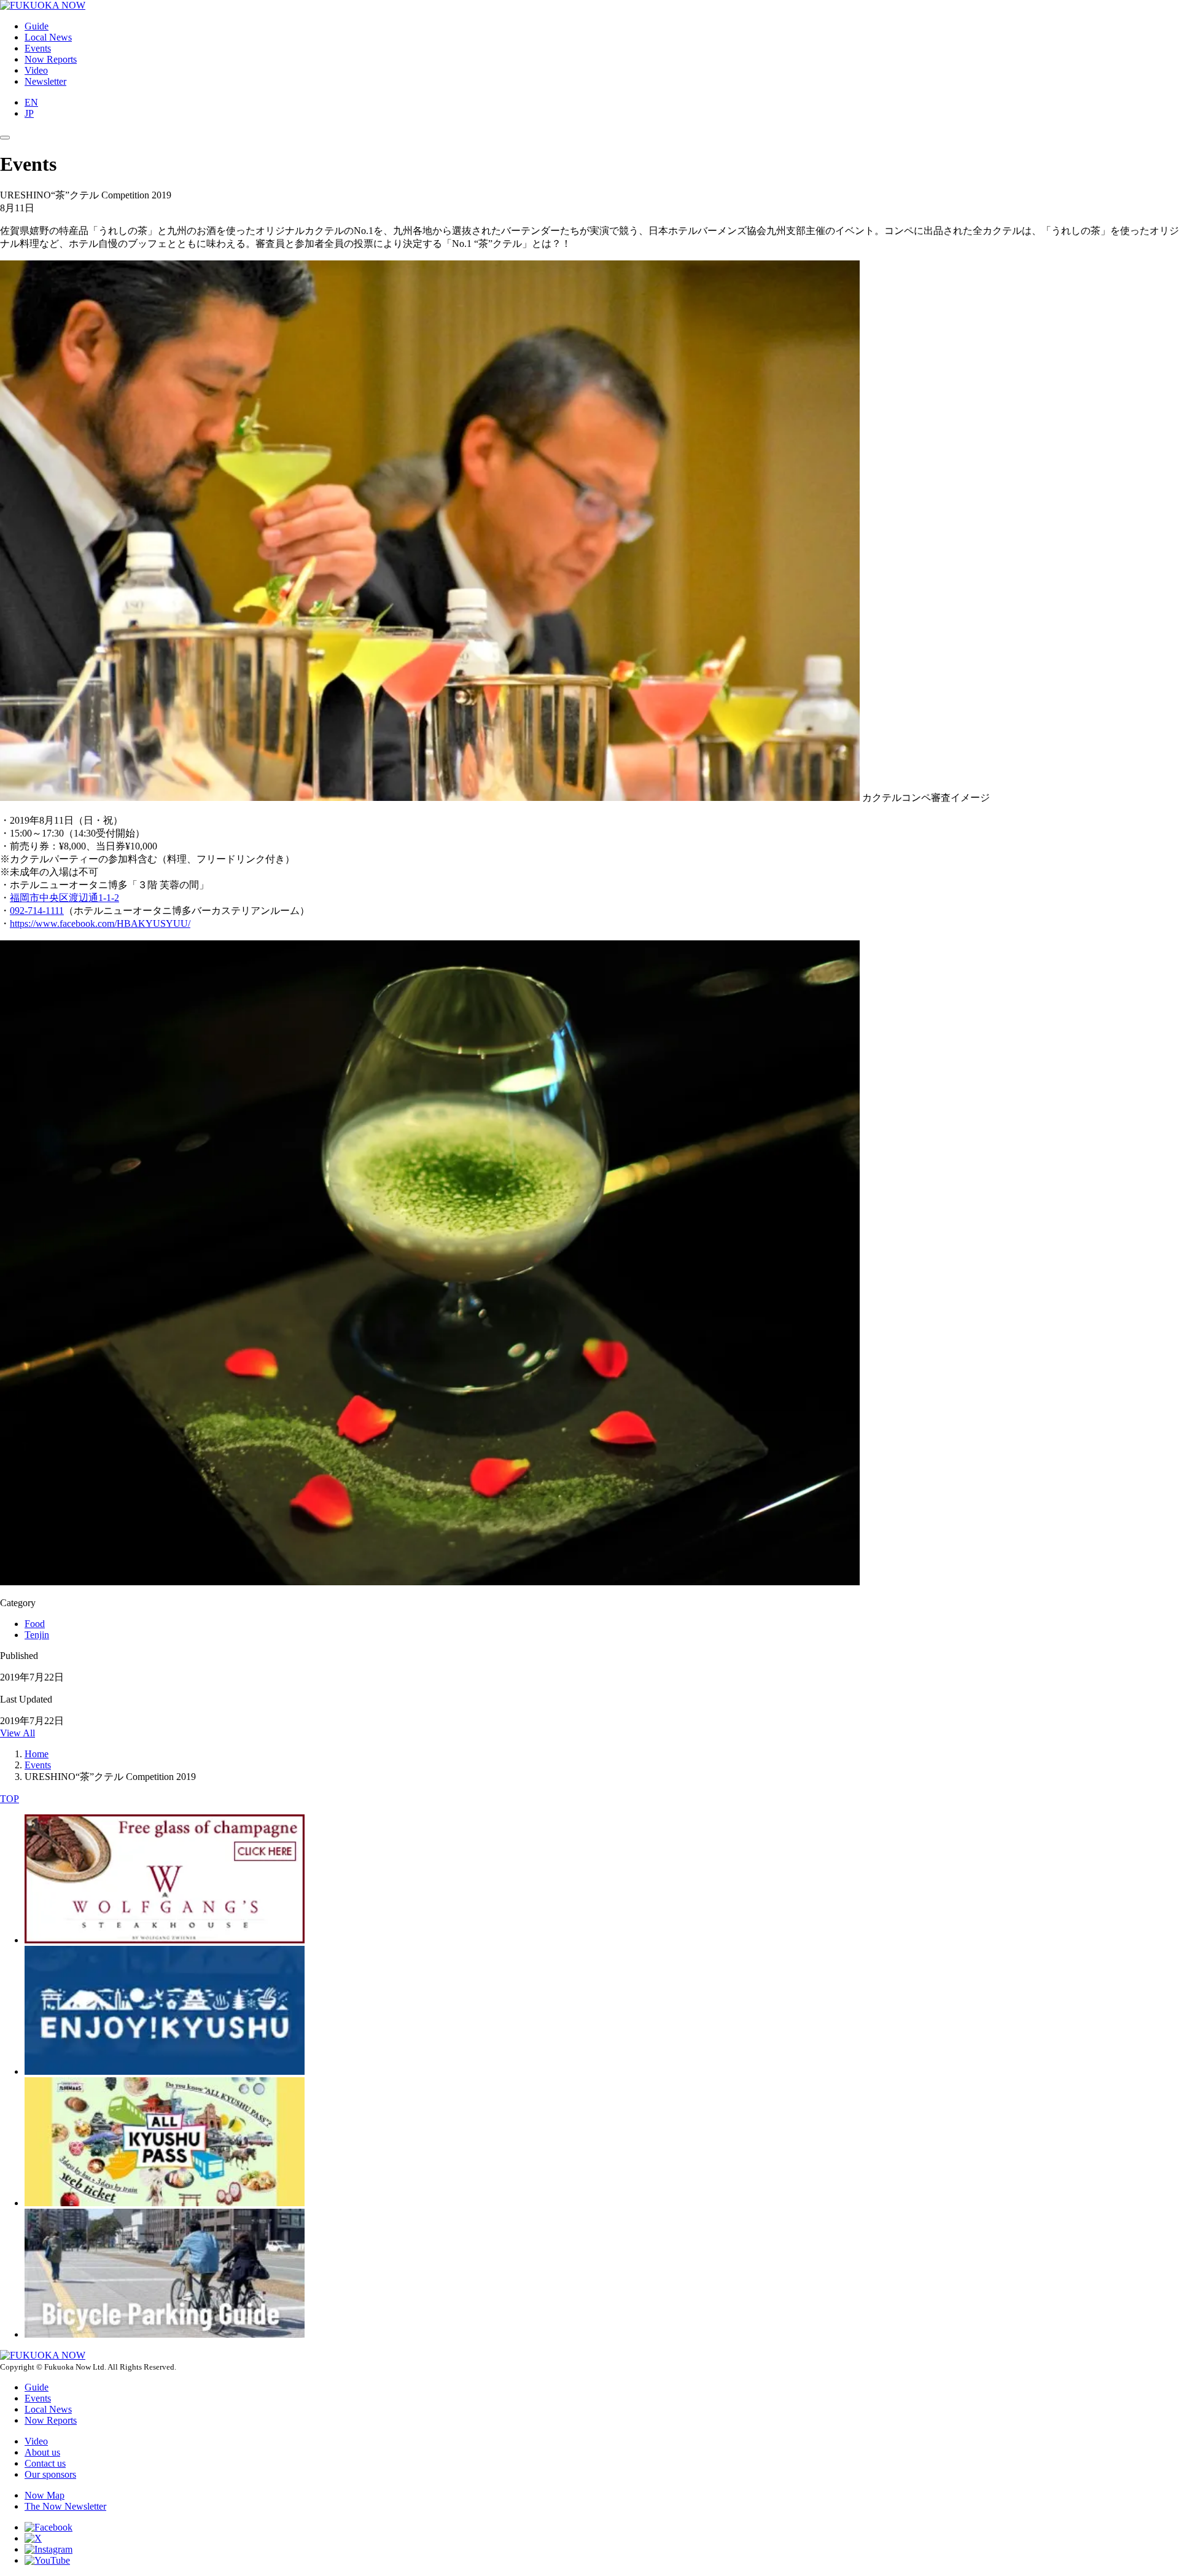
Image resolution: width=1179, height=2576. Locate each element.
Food (35, 1624)
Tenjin (37, 1635)
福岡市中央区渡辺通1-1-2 (64, 898)
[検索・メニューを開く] (5, 138)
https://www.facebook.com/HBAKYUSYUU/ (100, 923)
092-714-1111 (37, 911)
